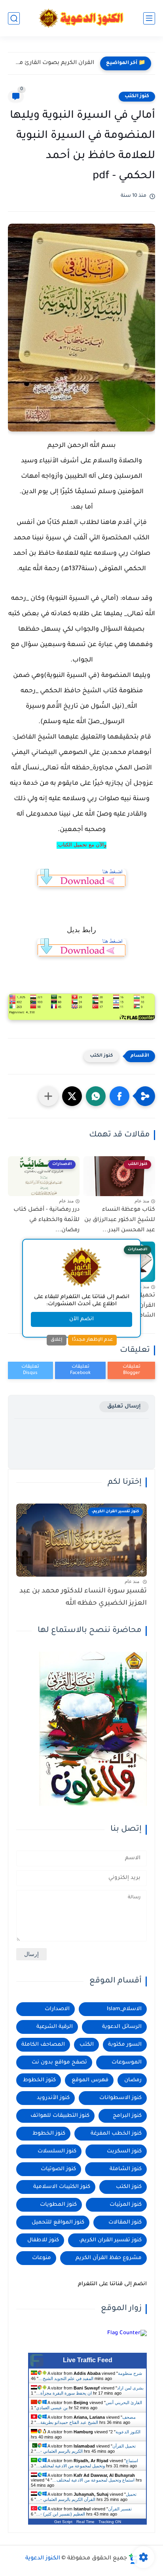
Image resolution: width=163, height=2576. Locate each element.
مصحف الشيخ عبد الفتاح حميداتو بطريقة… (86, 2420)
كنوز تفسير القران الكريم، (110, 2240)
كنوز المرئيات (126, 2205)
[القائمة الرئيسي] (149, 18)
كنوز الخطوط (49, 2134)
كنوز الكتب (137, 96)
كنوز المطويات (58, 2205)
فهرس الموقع (90, 2080)
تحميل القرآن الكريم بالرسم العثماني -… (86, 2497)
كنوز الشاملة (126, 2169)
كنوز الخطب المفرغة (116, 2134)
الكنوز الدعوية (128, 2432)
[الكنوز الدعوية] (82, 18)
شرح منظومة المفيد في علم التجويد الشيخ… (90, 2376)
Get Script (63, 2522)
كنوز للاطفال (43, 2240)
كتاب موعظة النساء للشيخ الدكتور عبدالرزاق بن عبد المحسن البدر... (120, 1220)
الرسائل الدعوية (122, 2027)
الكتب (87, 2045)
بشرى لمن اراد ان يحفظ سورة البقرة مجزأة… (90, 2390)
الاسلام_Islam (124, 2009)
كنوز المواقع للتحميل (58, 2223)
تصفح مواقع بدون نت (59, 2062)
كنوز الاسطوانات (120, 2098)
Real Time (85, 2522)
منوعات (42, 2258)
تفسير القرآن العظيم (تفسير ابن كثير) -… (84, 2511)
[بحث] (14, 18)
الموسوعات (127, 2062)
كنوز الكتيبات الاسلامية (62, 2187)
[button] (119, 1096)
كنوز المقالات (125, 2223)
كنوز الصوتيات (58, 2169)
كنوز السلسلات (57, 2151)
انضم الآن (81, 1319)
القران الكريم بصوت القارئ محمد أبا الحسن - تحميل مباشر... (53, 63)
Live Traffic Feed (88, 2360)
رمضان (133, 2080)
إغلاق (57, 1340)
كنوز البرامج (127, 2116)
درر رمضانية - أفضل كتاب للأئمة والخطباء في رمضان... (46, 1220)
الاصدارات (57, 2009)
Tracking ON (110, 2522)
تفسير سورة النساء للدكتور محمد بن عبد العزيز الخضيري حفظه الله (83, 1597)
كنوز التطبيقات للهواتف (60, 2116)
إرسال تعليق (124, 1407)
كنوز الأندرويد (53, 2098)
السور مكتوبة (125, 2045)
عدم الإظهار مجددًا (92, 1340)
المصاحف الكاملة (43, 2045)
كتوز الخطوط (39, 2080)
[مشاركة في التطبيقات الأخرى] (48, 1096)
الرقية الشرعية (55, 2027)
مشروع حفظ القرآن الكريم (109, 2258)
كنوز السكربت (124, 2151)
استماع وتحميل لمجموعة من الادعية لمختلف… (87, 2463)
